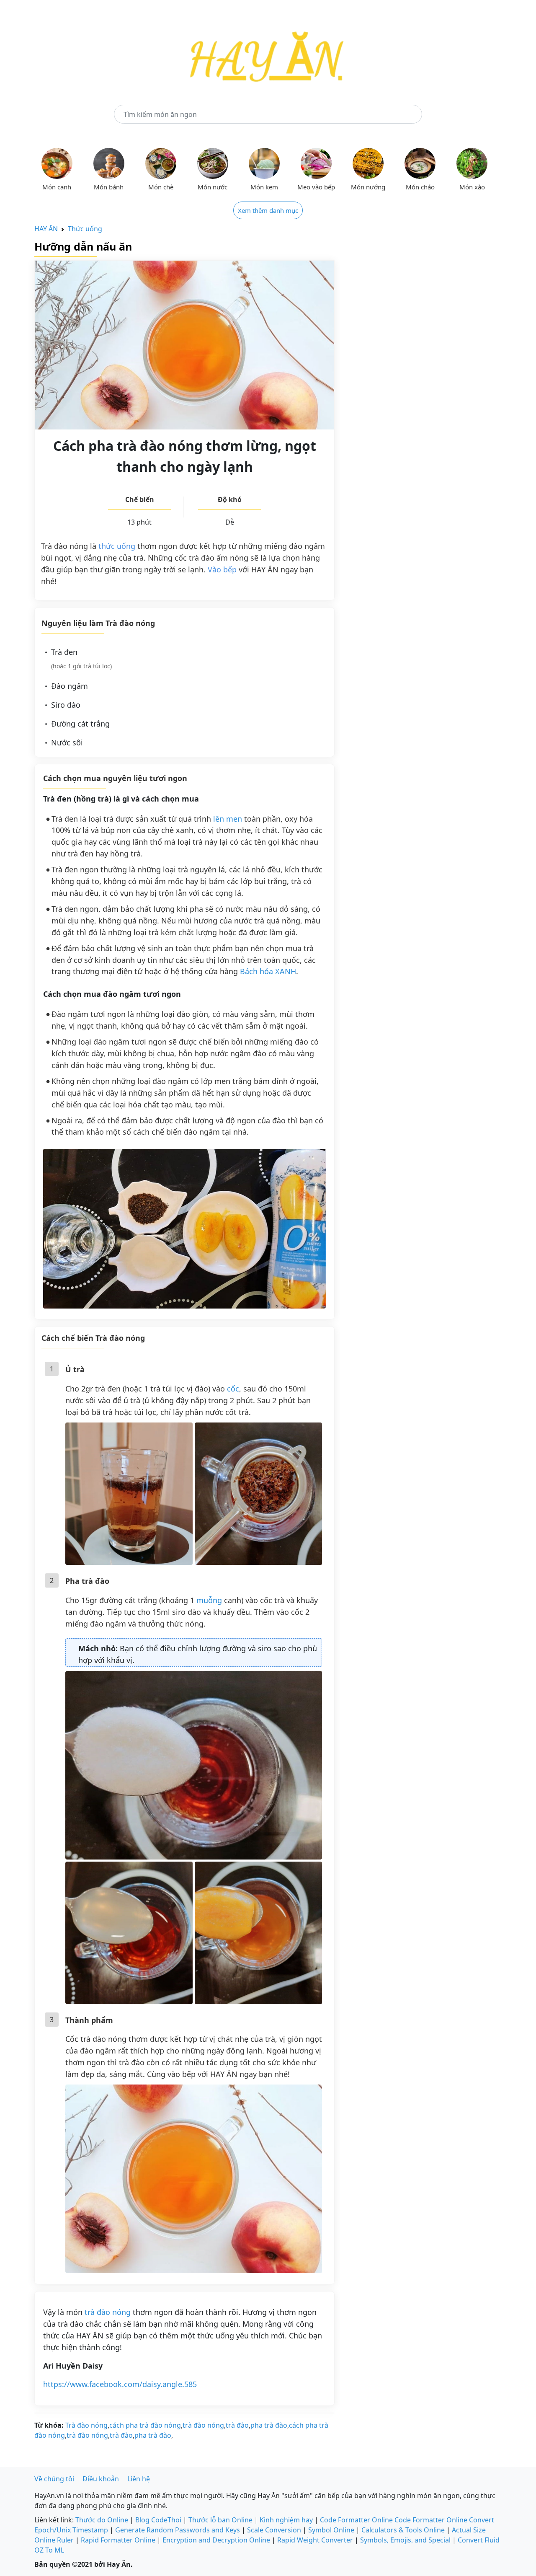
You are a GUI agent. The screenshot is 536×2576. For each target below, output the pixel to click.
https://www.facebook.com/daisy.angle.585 (120, 2384)
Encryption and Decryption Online (216, 2540)
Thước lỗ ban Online (220, 2520)
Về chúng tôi (54, 2479)
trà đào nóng (108, 2312)
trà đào (237, 2425)
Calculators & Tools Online (403, 2530)
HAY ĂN (46, 229)
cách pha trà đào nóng (145, 2425)
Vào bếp (222, 569)
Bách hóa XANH (268, 971)
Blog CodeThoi (158, 2520)
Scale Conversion (274, 2530)
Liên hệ (139, 2479)
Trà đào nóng (86, 2425)
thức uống (117, 546)
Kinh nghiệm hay (286, 2520)
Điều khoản (101, 2479)
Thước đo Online (102, 2520)
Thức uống (85, 229)
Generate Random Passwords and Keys (178, 2530)
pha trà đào (269, 2425)
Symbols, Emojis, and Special (405, 2540)
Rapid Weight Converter (315, 2540)
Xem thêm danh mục (268, 210)
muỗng (209, 1600)
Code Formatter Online (356, 2520)
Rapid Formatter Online (118, 2540)
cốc (233, 1389)
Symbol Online (331, 2530)
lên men (228, 819)
